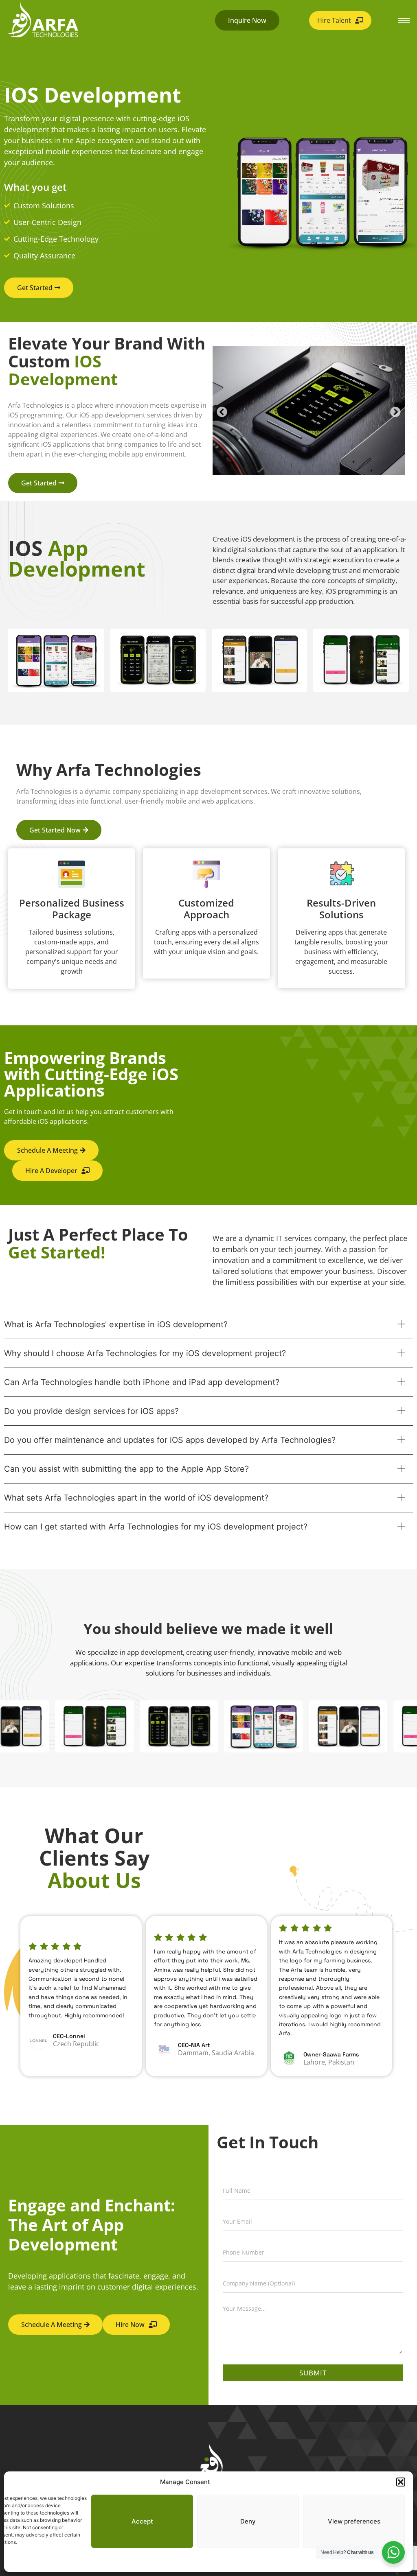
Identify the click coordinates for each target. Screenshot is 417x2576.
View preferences (354, 2521)
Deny (248, 2521)
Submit (313, 2373)
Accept (142, 2521)
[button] (401, 2482)
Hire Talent (334, 20)
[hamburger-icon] (404, 21)
